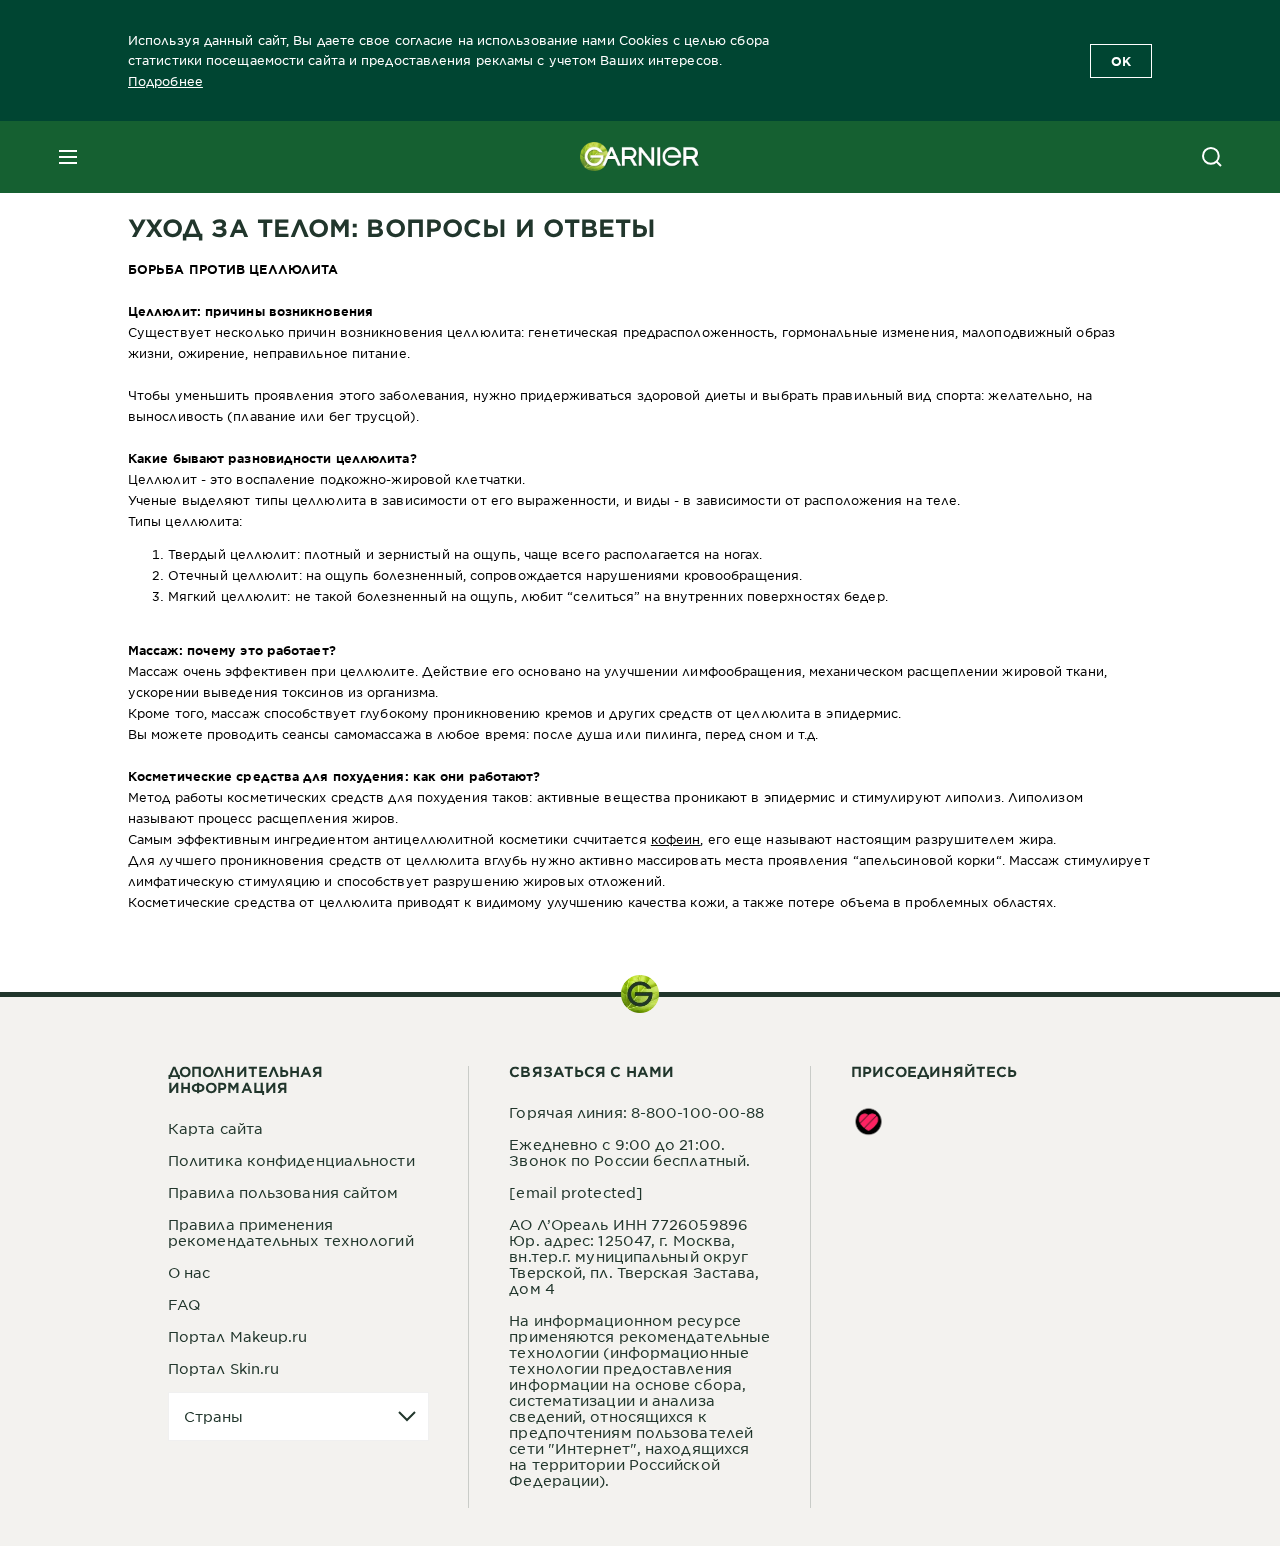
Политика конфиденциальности (291, 1160)
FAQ (184, 1304)
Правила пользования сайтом (283, 1192)
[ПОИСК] (1212, 157)
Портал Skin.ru (223, 1368)
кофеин (676, 839)
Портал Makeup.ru (238, 1336)
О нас (189, 1272)
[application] (298, 1416)
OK (1121, 61)
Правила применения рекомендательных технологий (291, 1232)
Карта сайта (215, 1128)
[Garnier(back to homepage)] (640, 157)
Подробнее (165, 81)
